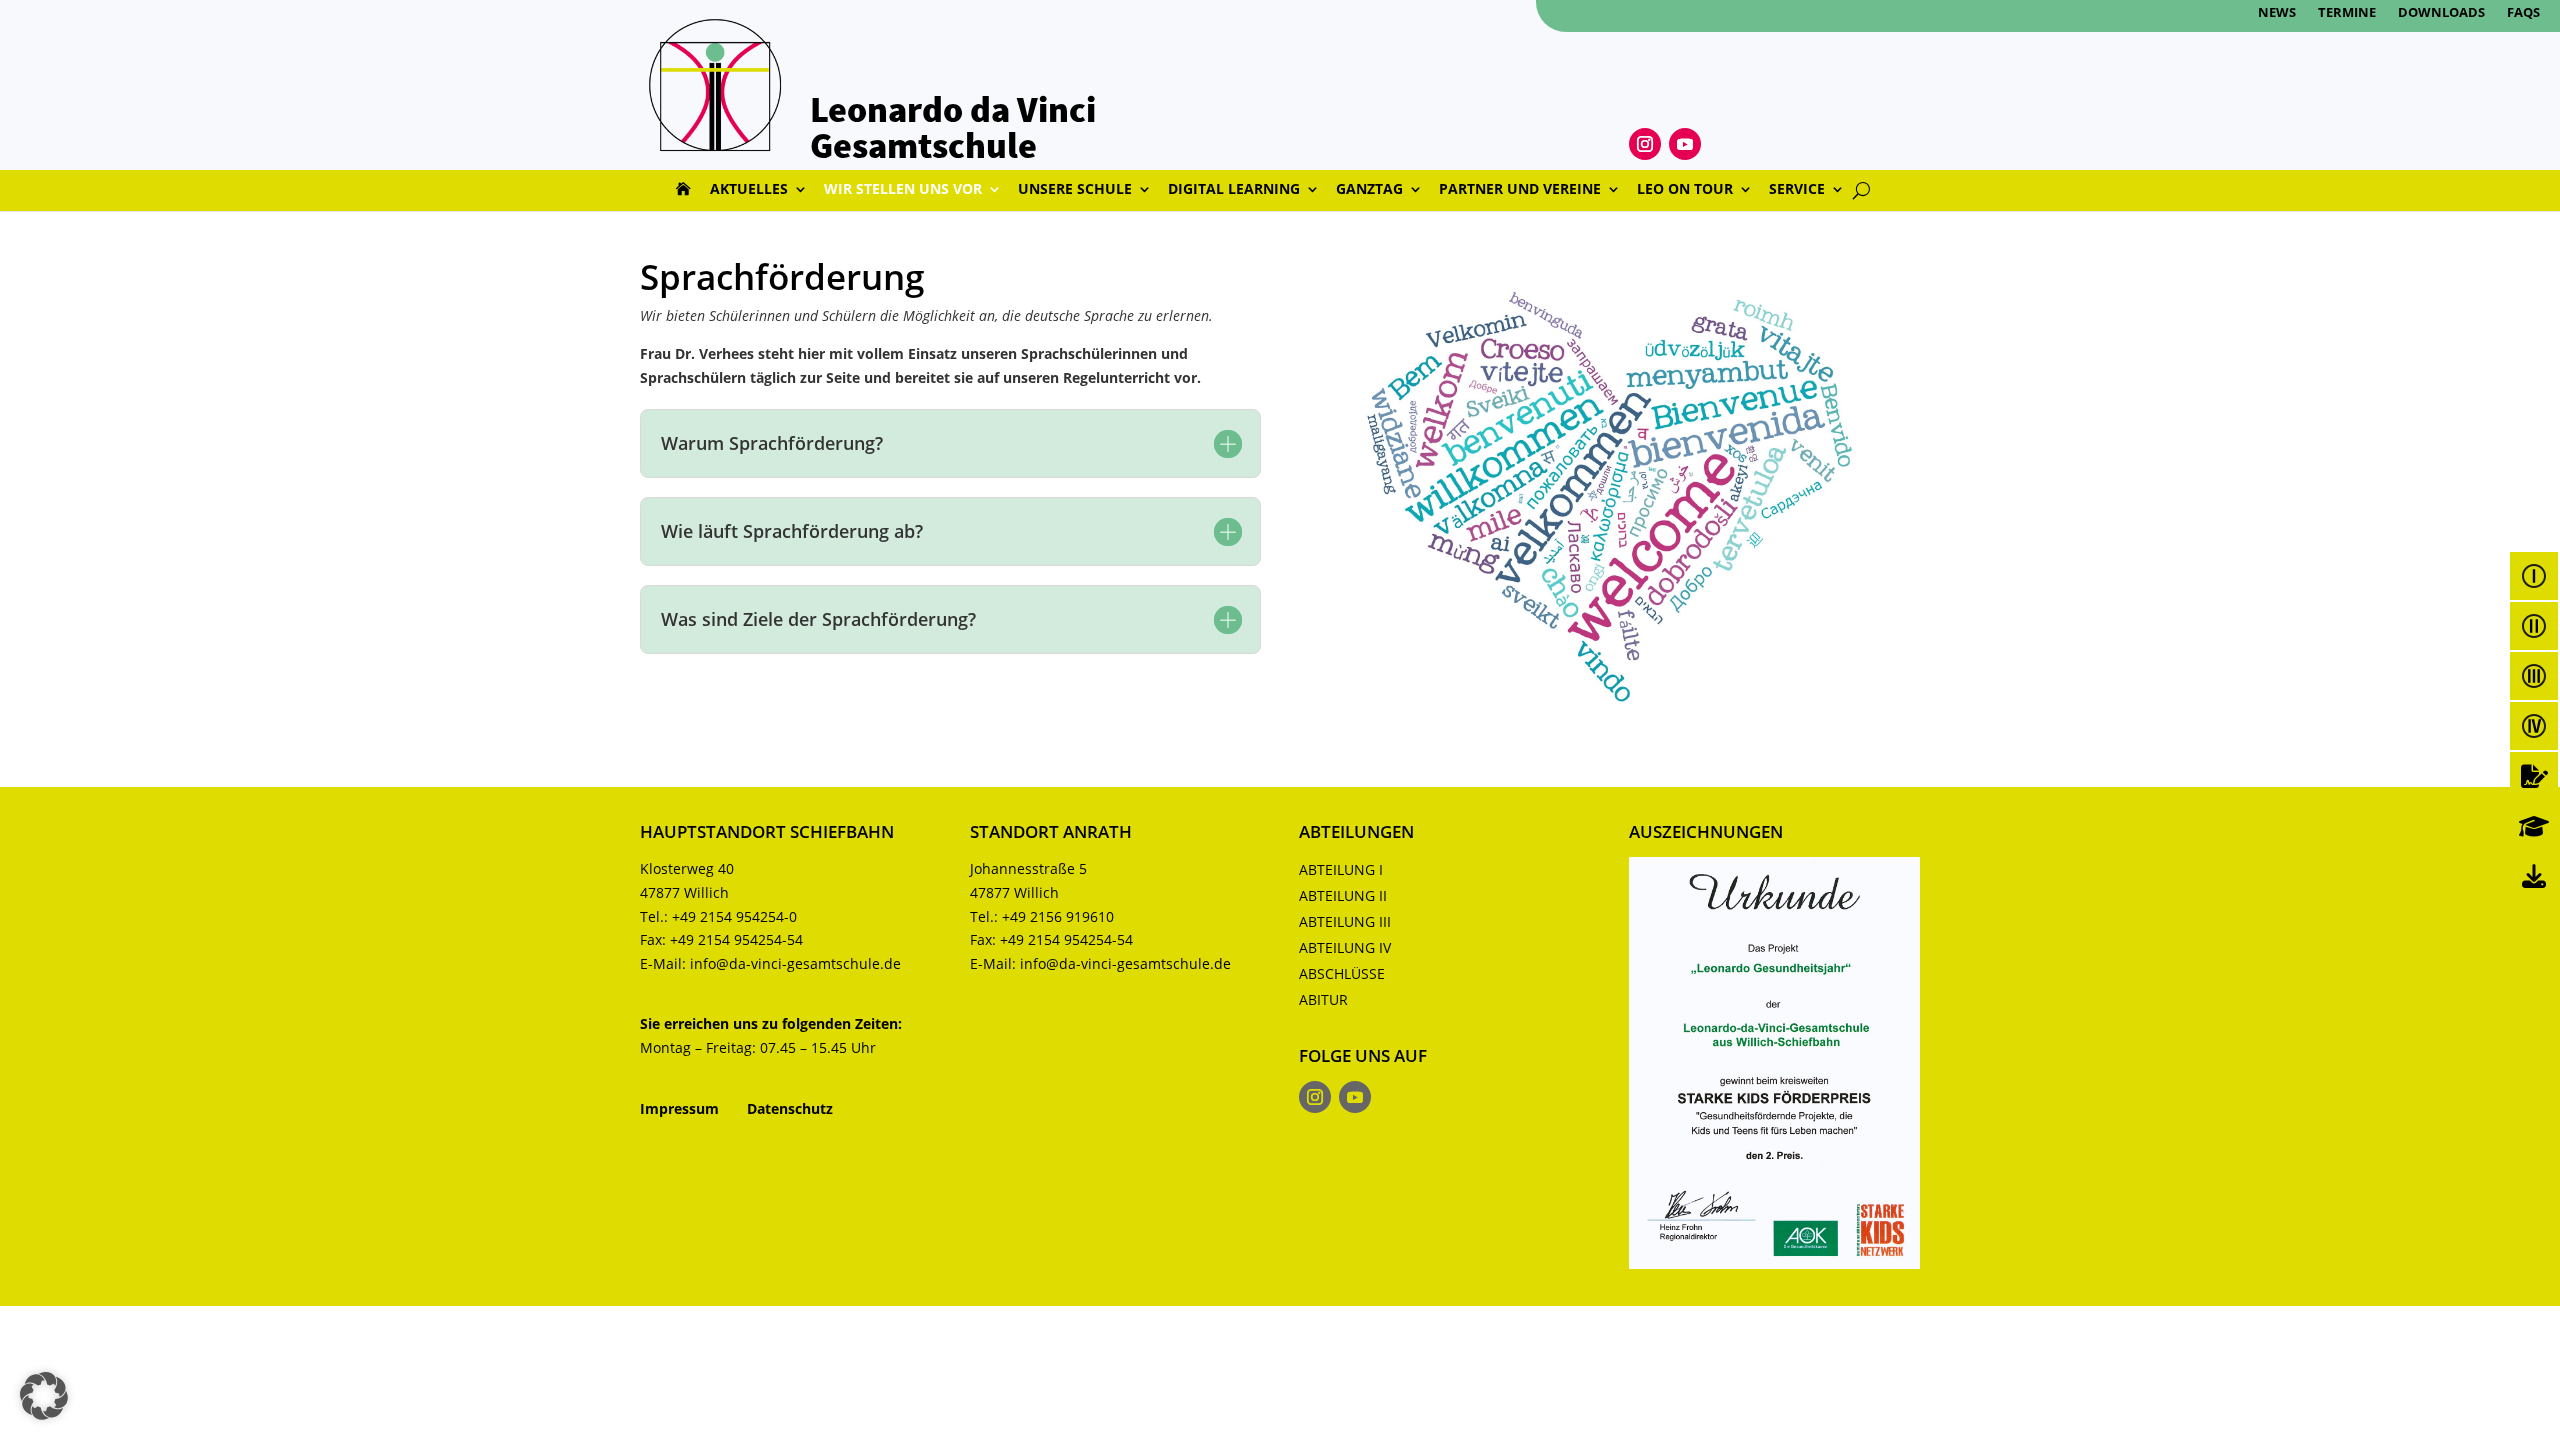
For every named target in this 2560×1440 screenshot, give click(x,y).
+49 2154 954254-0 (734, 916)
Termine (2347, 13)
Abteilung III (1345, 921)
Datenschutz (790, 1108)
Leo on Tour (1685, 190)
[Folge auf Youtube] (1685, 144)
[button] (44, 1396)
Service (1797, 190)
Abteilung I (1341, 869)
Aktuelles (749, 190)
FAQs (2523, 13)
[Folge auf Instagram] (1645, 144)
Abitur (1323, 999)
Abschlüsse (1342, 973)
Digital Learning (1234, 190)
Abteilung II (1343, 895)
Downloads (2441, 13)
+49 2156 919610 (1058, 916)
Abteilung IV (1345, 947)
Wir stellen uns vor (903, 190)
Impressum (679, 1108)
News (2277, 13)
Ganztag (1369, 190)
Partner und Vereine (1520, 190)
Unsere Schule (1075, 190)
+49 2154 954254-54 (736, 939)
